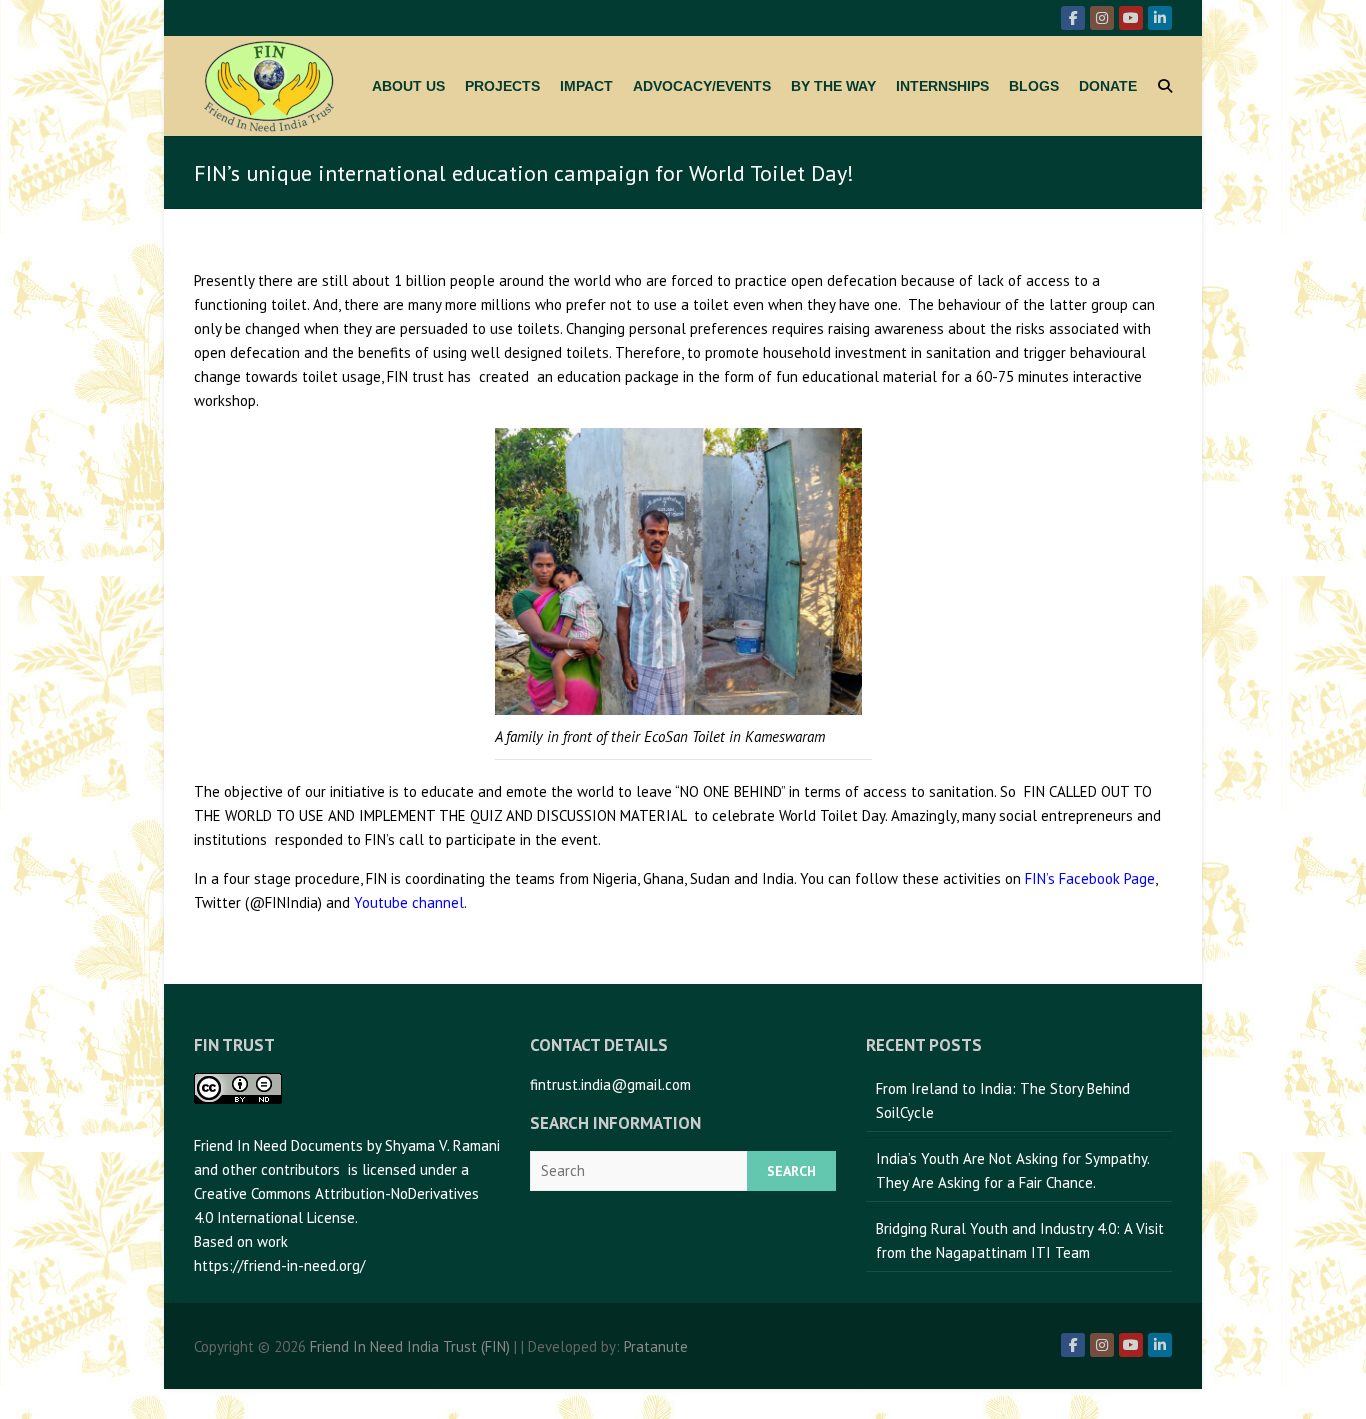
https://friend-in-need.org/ (279, 1265)
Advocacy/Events (702, 86)
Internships (942, 86)
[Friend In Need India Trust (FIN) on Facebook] (1073, 18)
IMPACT (586, 86)
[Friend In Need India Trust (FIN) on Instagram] (1102, 18)
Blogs (1034, 86)
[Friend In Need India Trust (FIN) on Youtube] (1131, 18)
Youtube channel (409, 902)
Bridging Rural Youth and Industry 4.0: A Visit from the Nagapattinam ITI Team (1020, 1240)
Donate (1108, 86)
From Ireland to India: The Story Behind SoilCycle (1003, 1100)
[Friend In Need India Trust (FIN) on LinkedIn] (1160, 18)
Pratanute (656, 1346)
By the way (833, 86)
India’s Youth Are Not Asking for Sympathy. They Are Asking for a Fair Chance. (1013, 1170)
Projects (502, 86)
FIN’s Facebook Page (1090, 878)
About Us (408, 86)
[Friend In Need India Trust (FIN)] (269, 86)
